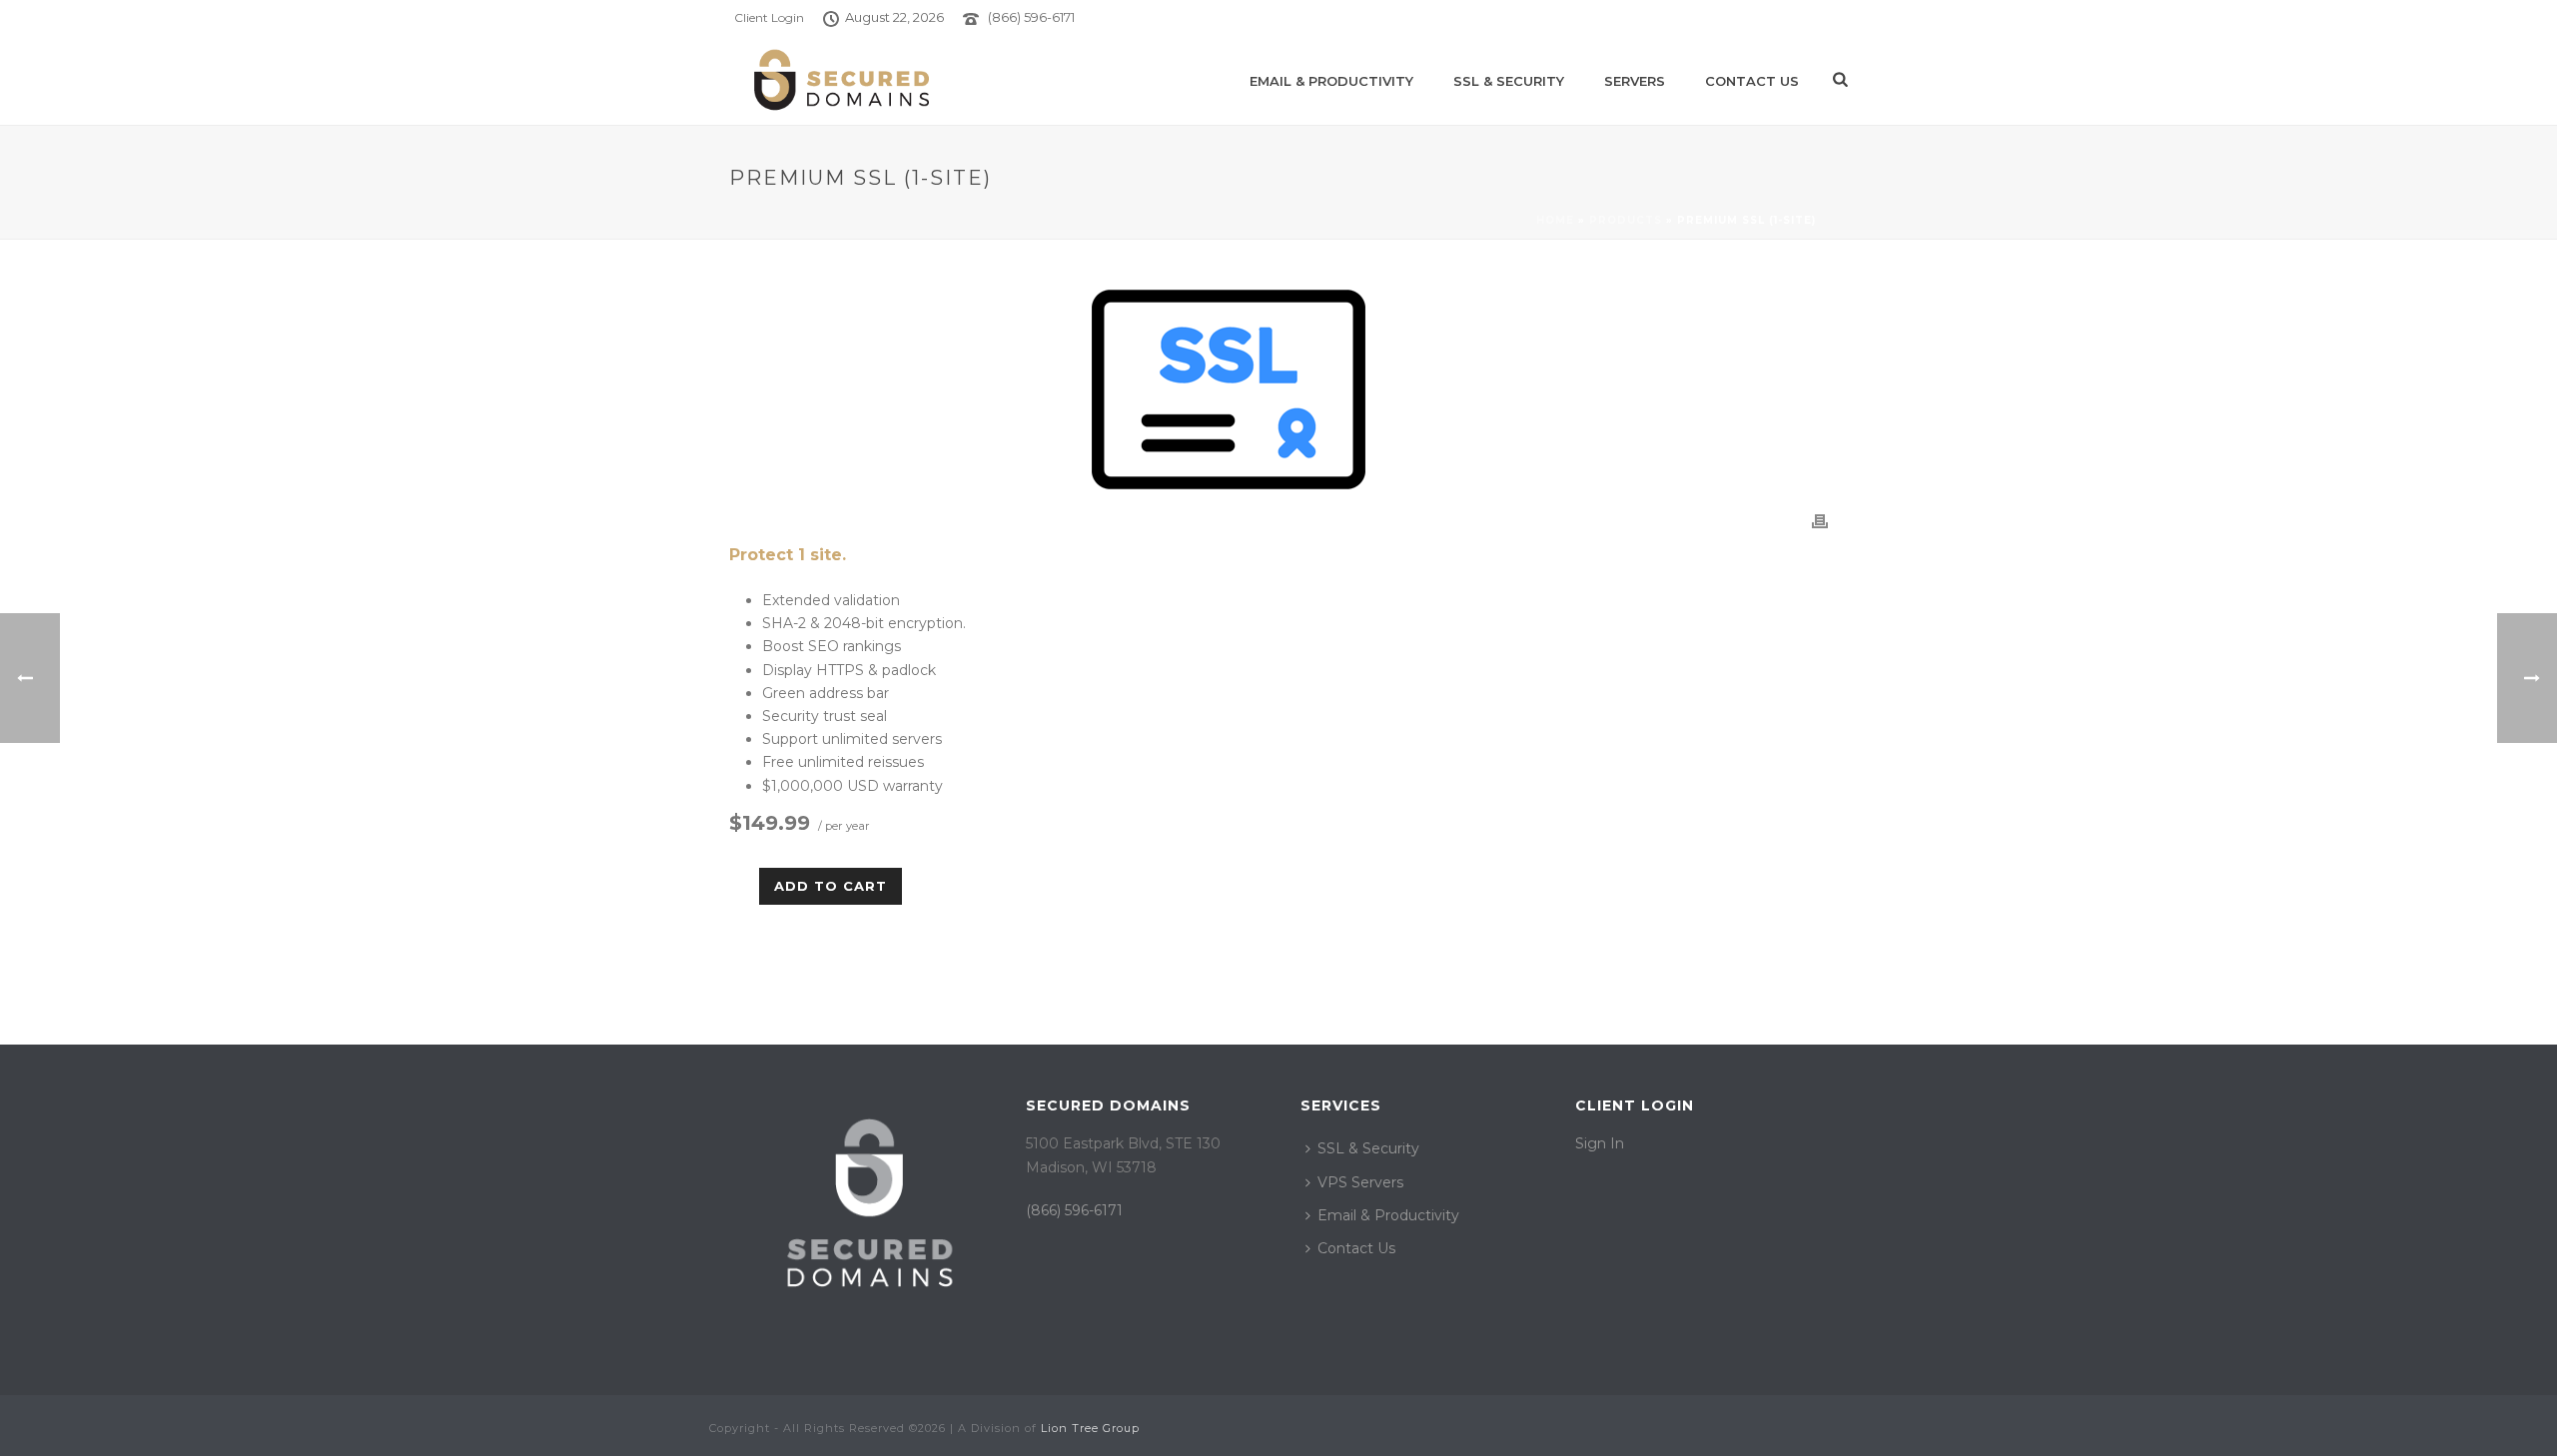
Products (1626, 220)
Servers (1635, 81)
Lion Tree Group (1090, 1428)
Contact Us (1752, 81)
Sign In (1600, 1143)
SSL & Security (1509, 81)
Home (1555, 220)
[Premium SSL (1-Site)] (1278, 389)
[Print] (1820, 521)
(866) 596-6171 (1031, 17)
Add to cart (831, 886)
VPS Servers (1360, 1182)
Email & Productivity (1331, 81)
